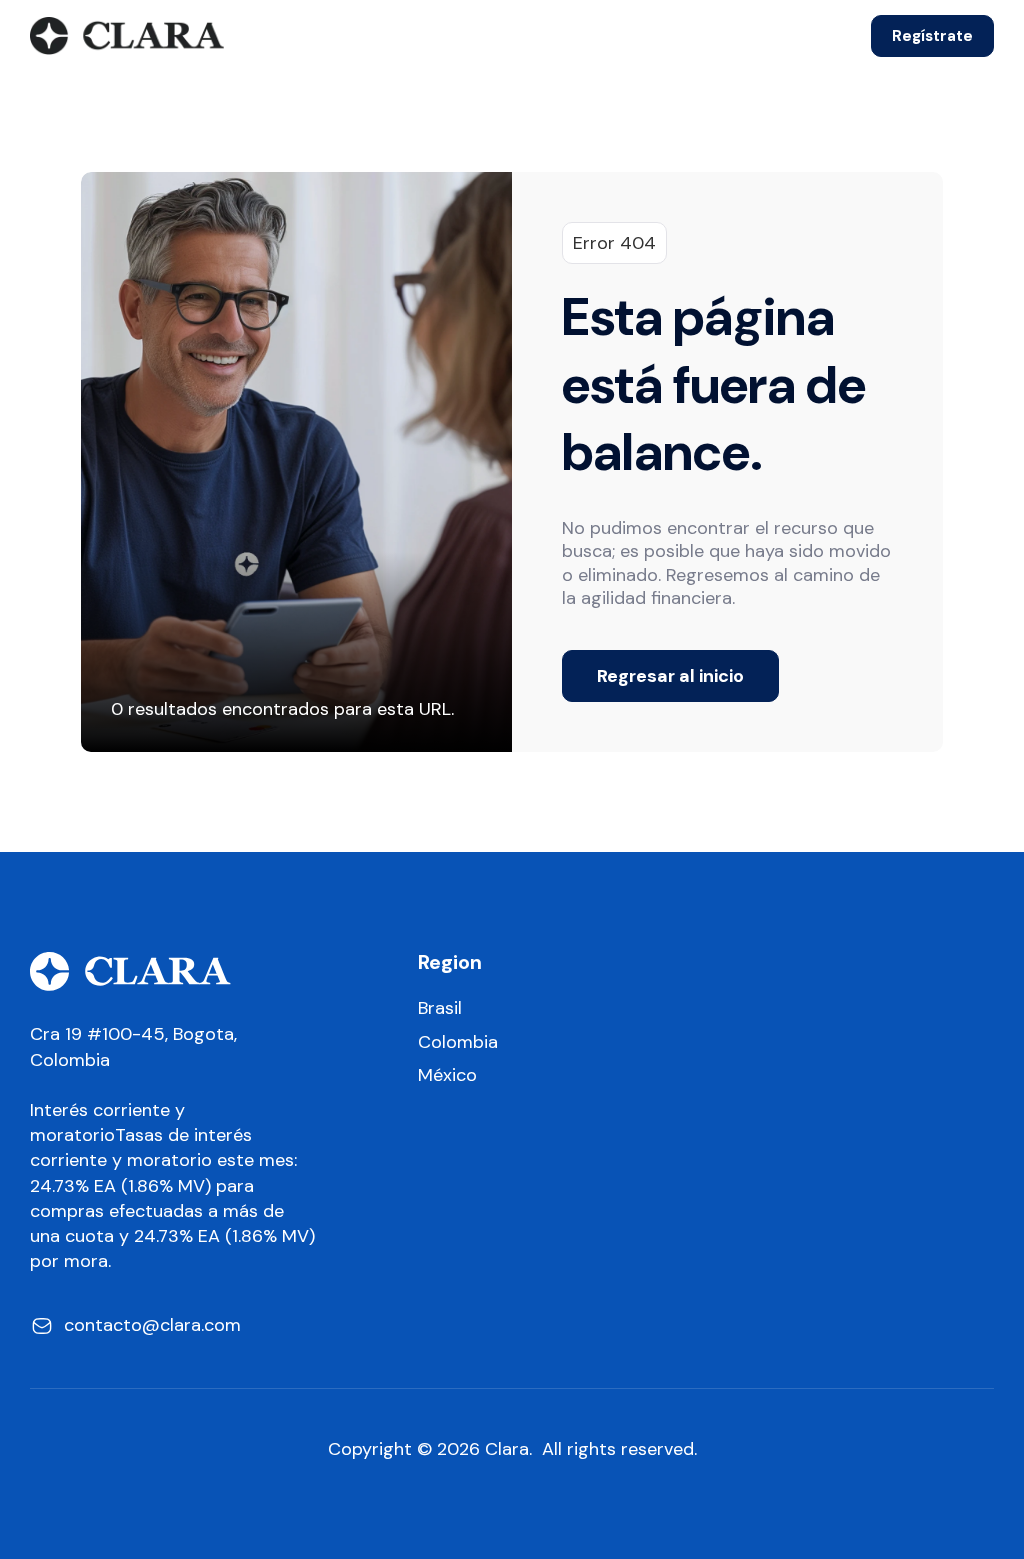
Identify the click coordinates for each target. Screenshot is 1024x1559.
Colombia (458, 1042)
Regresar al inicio (670, 676)
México (447, 1075)
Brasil (440, 1008)
